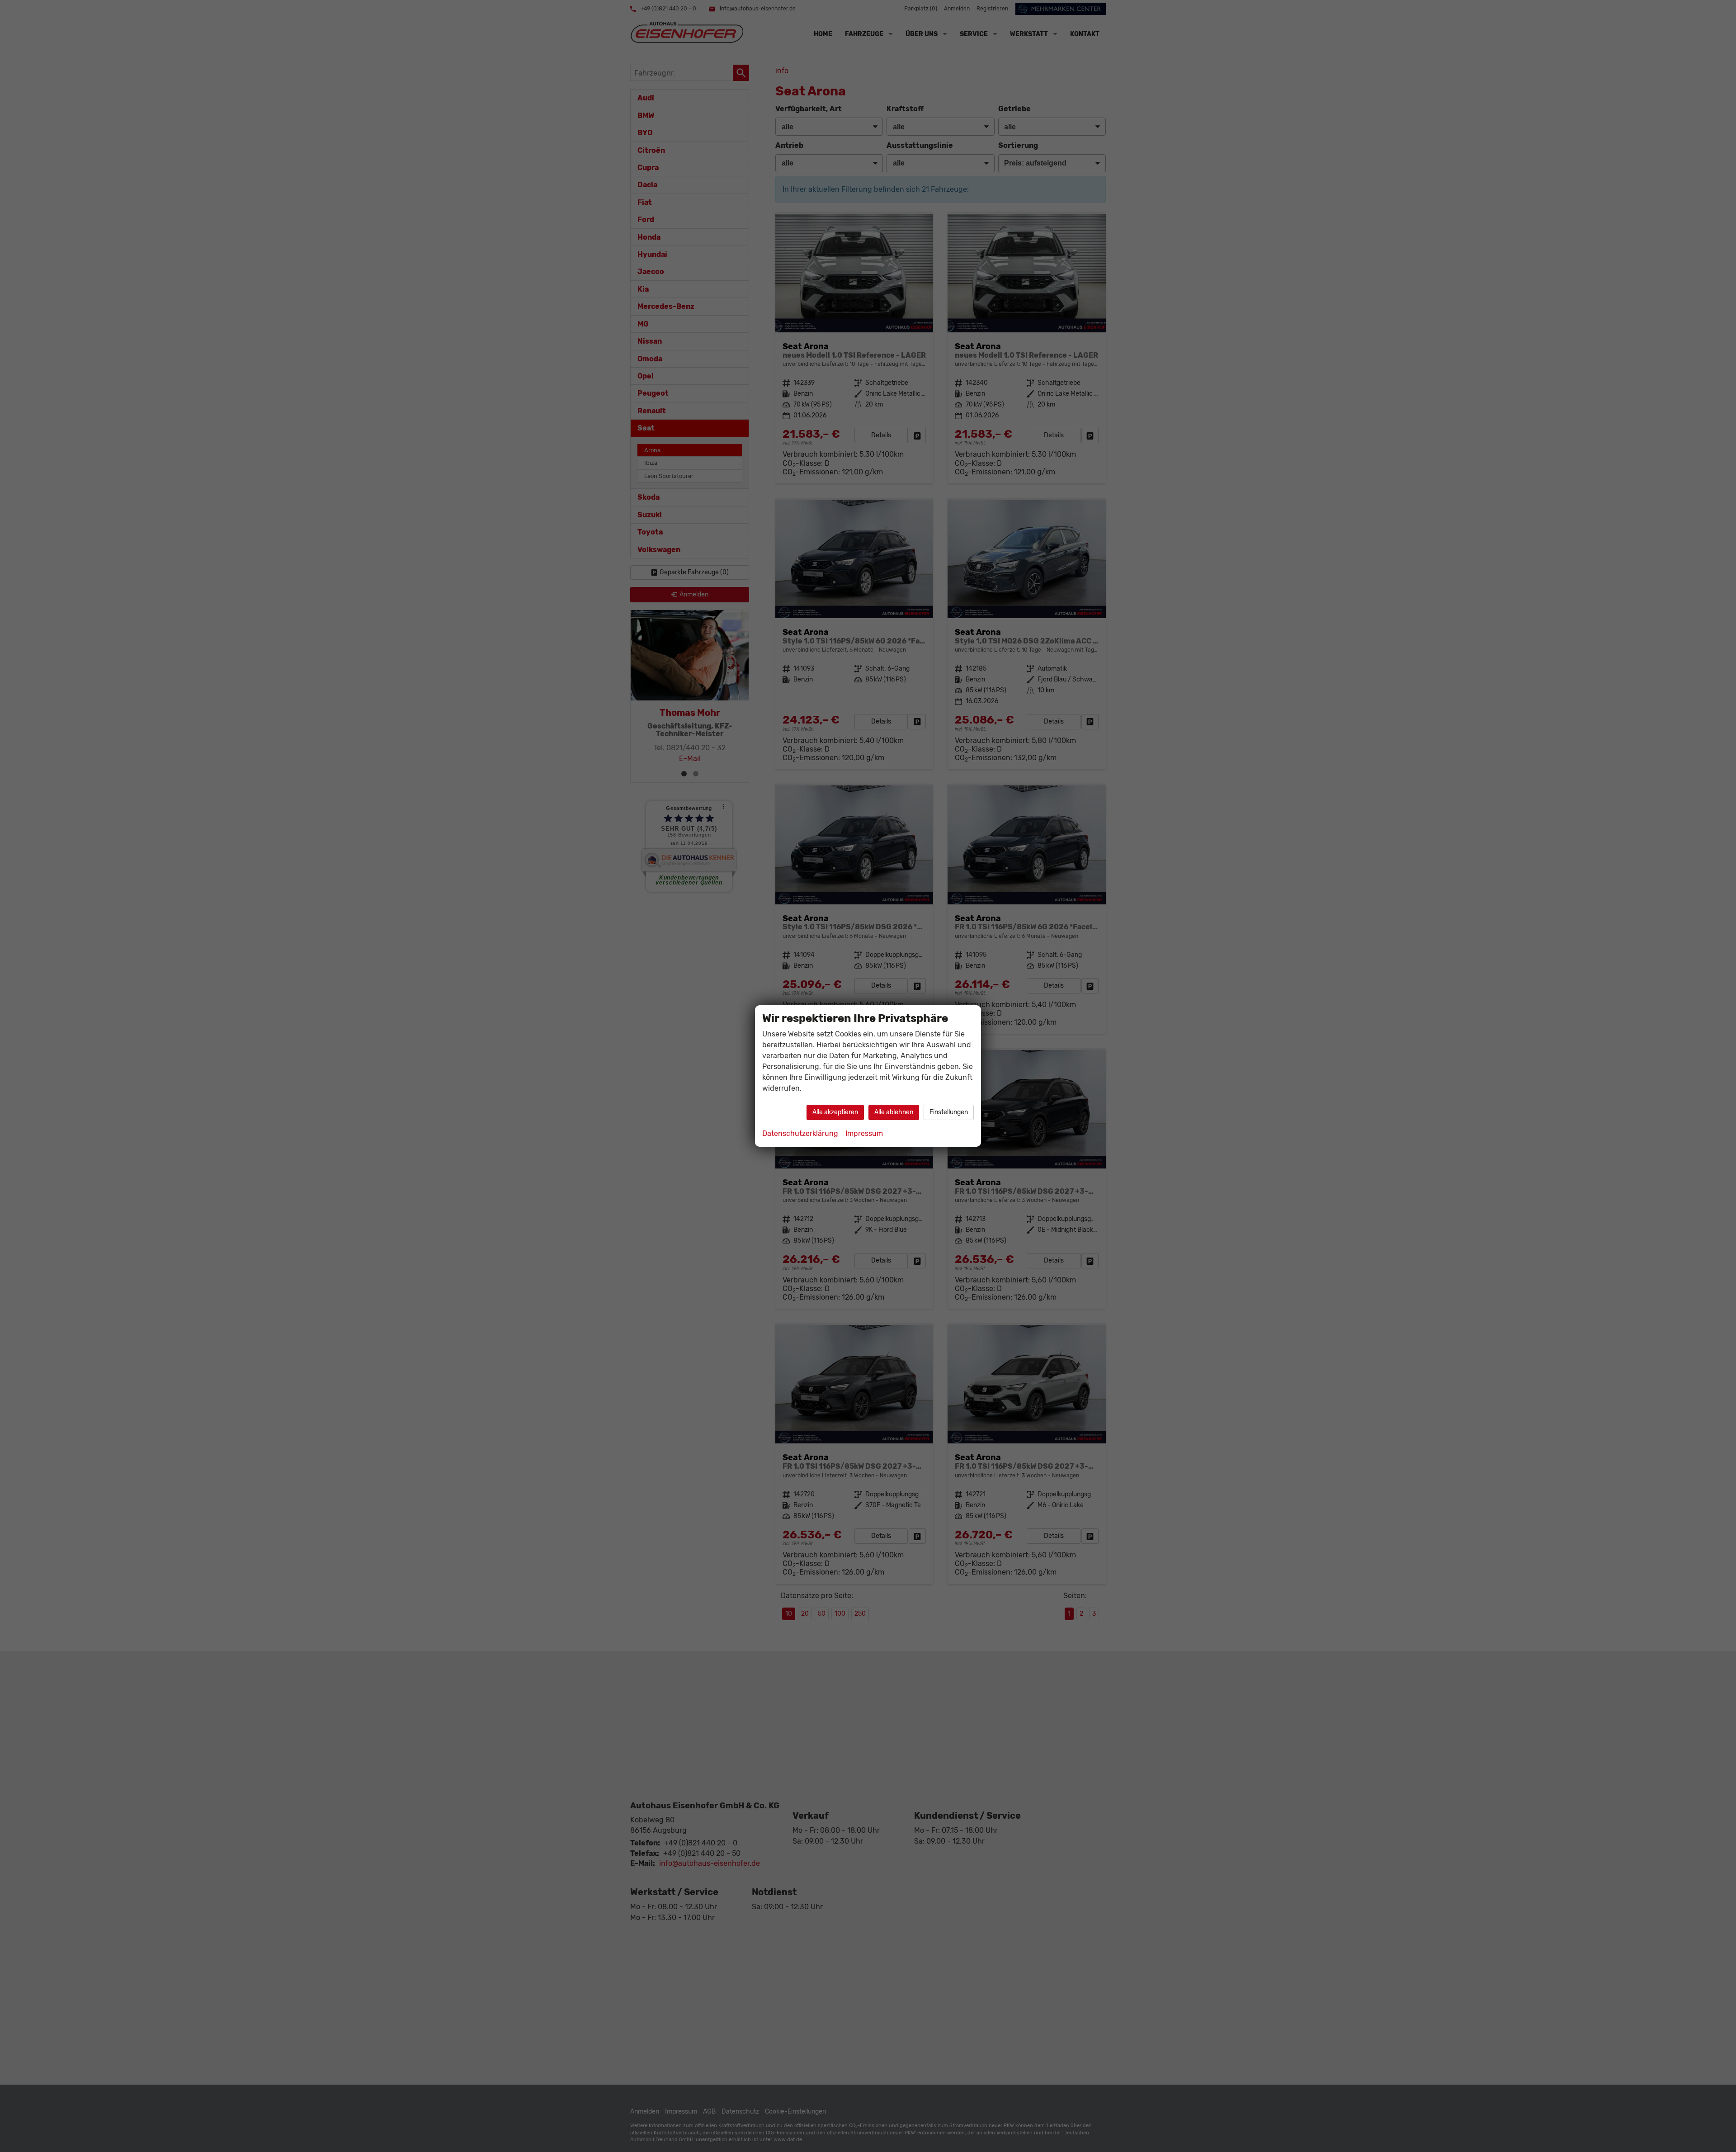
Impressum (864, 1133)
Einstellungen (949, 1112)
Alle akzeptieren (835, 1112)
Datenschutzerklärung (800, 1133)
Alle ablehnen (894, 1112)
